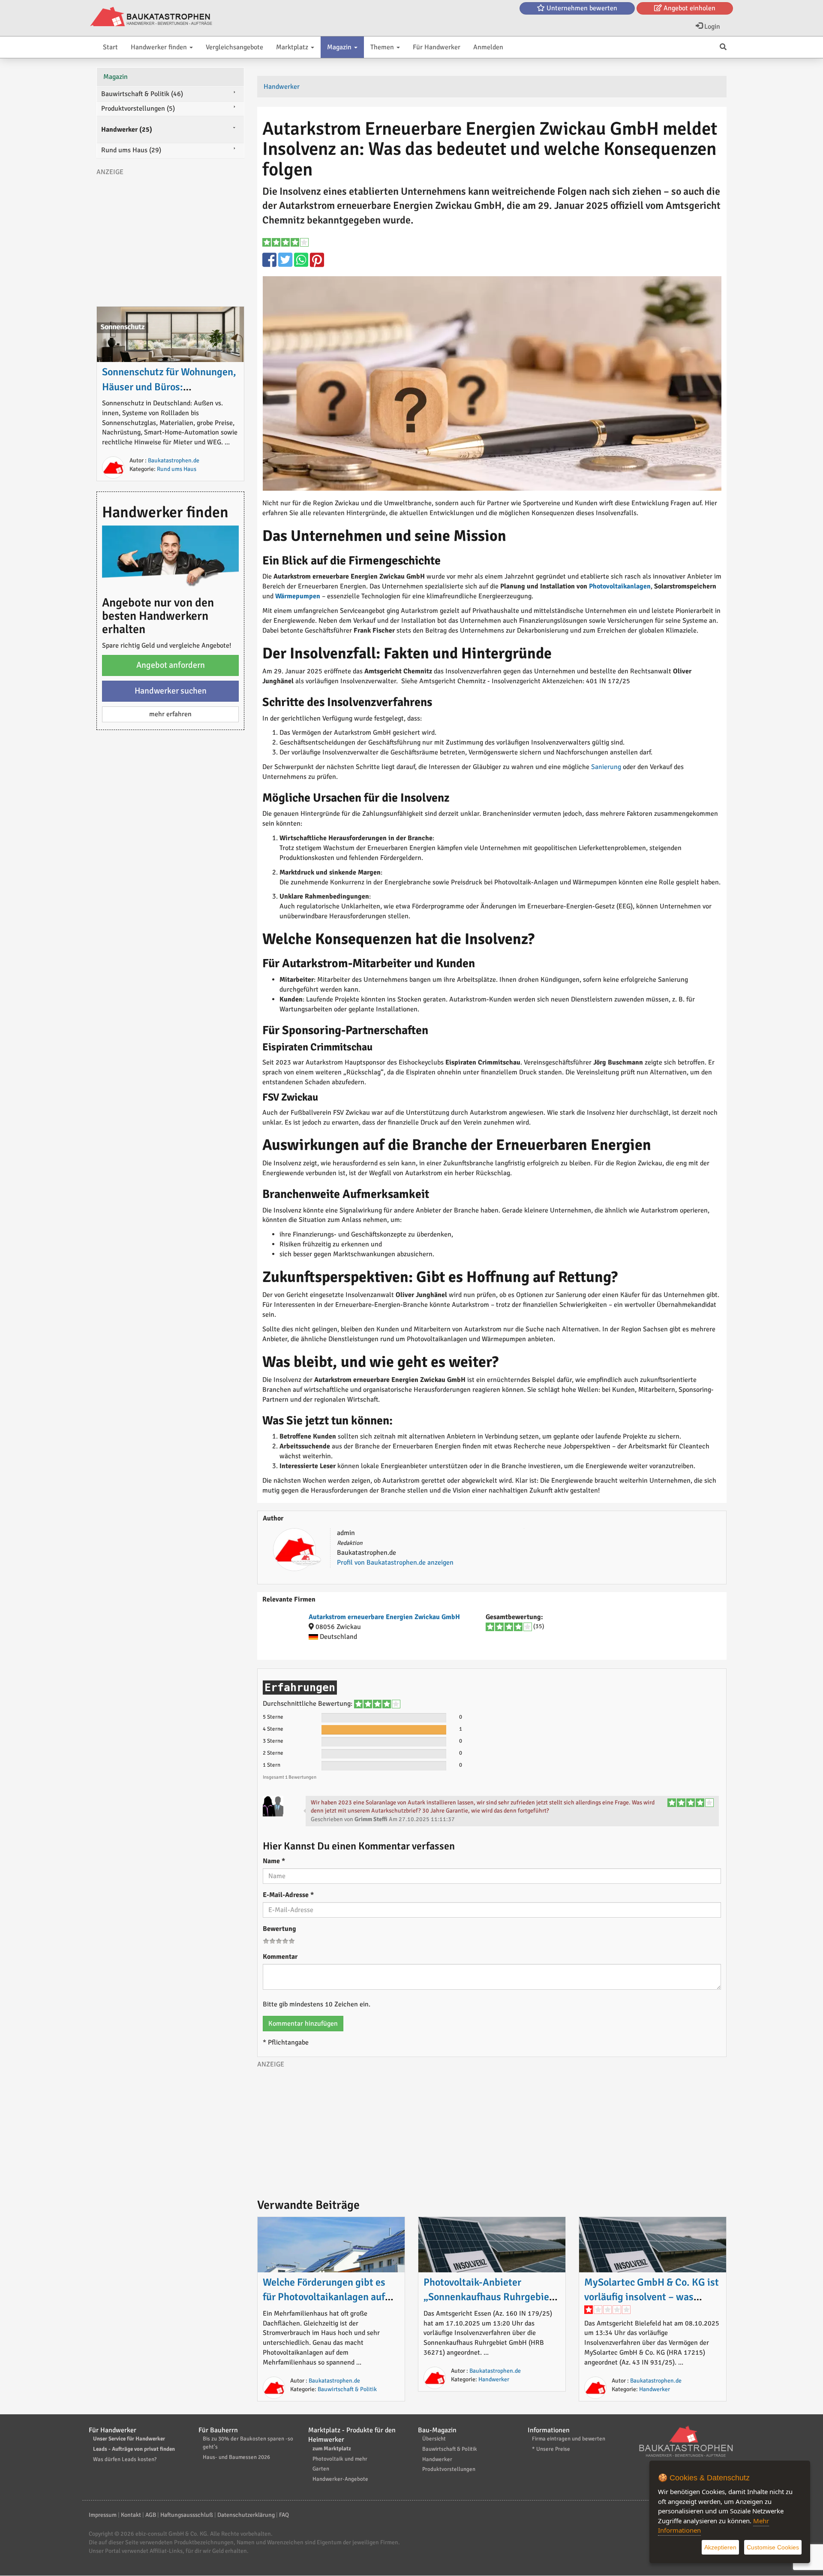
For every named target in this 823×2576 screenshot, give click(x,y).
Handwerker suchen (171, 691)
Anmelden (488, 47)
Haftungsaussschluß (187, 2515)
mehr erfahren (170, 714)
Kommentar (280, 1957)
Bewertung (279, 1929)
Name (274, 1861)
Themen (383, 47)
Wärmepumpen (298, 596)
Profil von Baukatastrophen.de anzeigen (395, 1562)
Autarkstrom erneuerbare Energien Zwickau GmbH (384, 1617)
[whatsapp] (302, 264)
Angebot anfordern (171, 665)
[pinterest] (317, 264)
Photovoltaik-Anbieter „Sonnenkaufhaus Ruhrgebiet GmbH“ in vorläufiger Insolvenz (492, 2297)
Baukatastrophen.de (334, 2381)
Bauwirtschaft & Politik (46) (142, 94)
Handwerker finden (160, 47)
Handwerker (494, 2379)
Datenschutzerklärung (246, 2515)
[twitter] (286, 264)
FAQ (284, 2515)
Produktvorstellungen (449, 2469)
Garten (321, 2469)
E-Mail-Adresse (288, 1895)
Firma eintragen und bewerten (569, 2439)
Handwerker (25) (127, 130)
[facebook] (270, 264)
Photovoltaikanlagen (620, 586)
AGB (151, 2515)
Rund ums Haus (177, 469)
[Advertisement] (492, 2129)
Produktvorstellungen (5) (138, 109)
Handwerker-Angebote (340, 2479)
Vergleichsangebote (234, 47)
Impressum (103, 2515)
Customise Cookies (773, 2547)
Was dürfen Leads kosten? (125, 2459)
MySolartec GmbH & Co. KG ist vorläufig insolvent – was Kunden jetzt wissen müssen (652, 2297)
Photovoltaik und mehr (340, 2459)
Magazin (340, 47)
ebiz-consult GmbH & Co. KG (171, 2534)
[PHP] (151, 17)
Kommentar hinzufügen (303, 2024)
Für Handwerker (437, 47)
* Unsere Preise (551, 2449)
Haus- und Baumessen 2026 (236, 2457)
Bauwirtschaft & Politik (347, 2389)
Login (711, 27)
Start (110, 47)
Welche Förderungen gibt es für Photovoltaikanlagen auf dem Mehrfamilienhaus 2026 (326, 2297)
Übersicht (434, 2439)
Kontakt (131, 2515)
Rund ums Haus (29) (131, 150)
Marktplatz (293, 47)
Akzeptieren (720, 2547)
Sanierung (606, 767)
